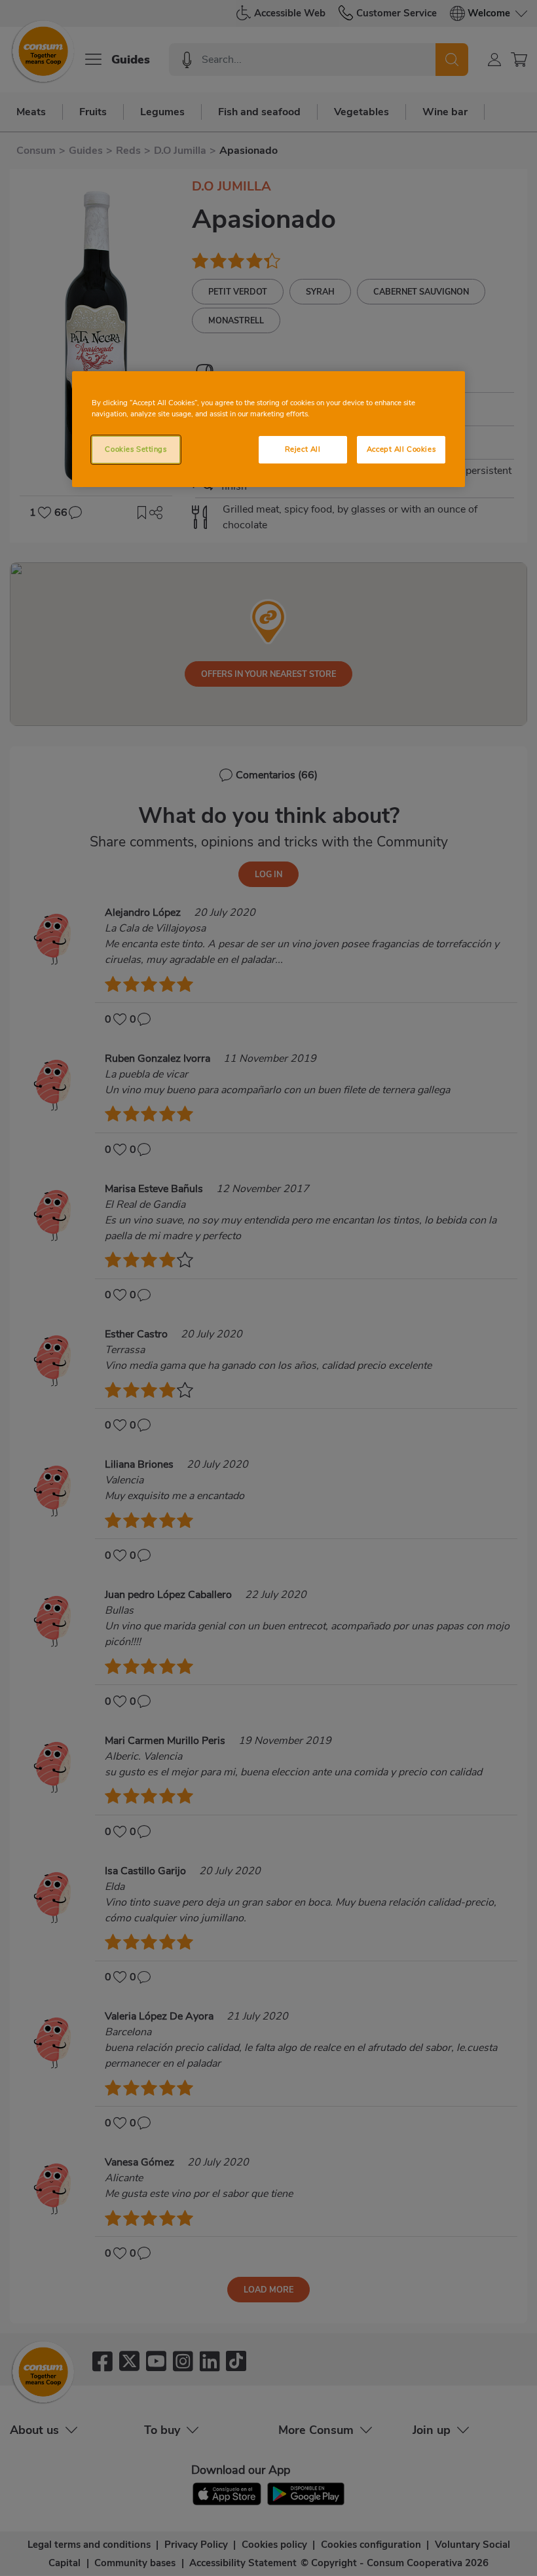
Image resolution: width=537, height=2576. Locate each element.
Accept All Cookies (401, 449)
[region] (268, 429)
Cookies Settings (136, 449)
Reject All (303, 449)
